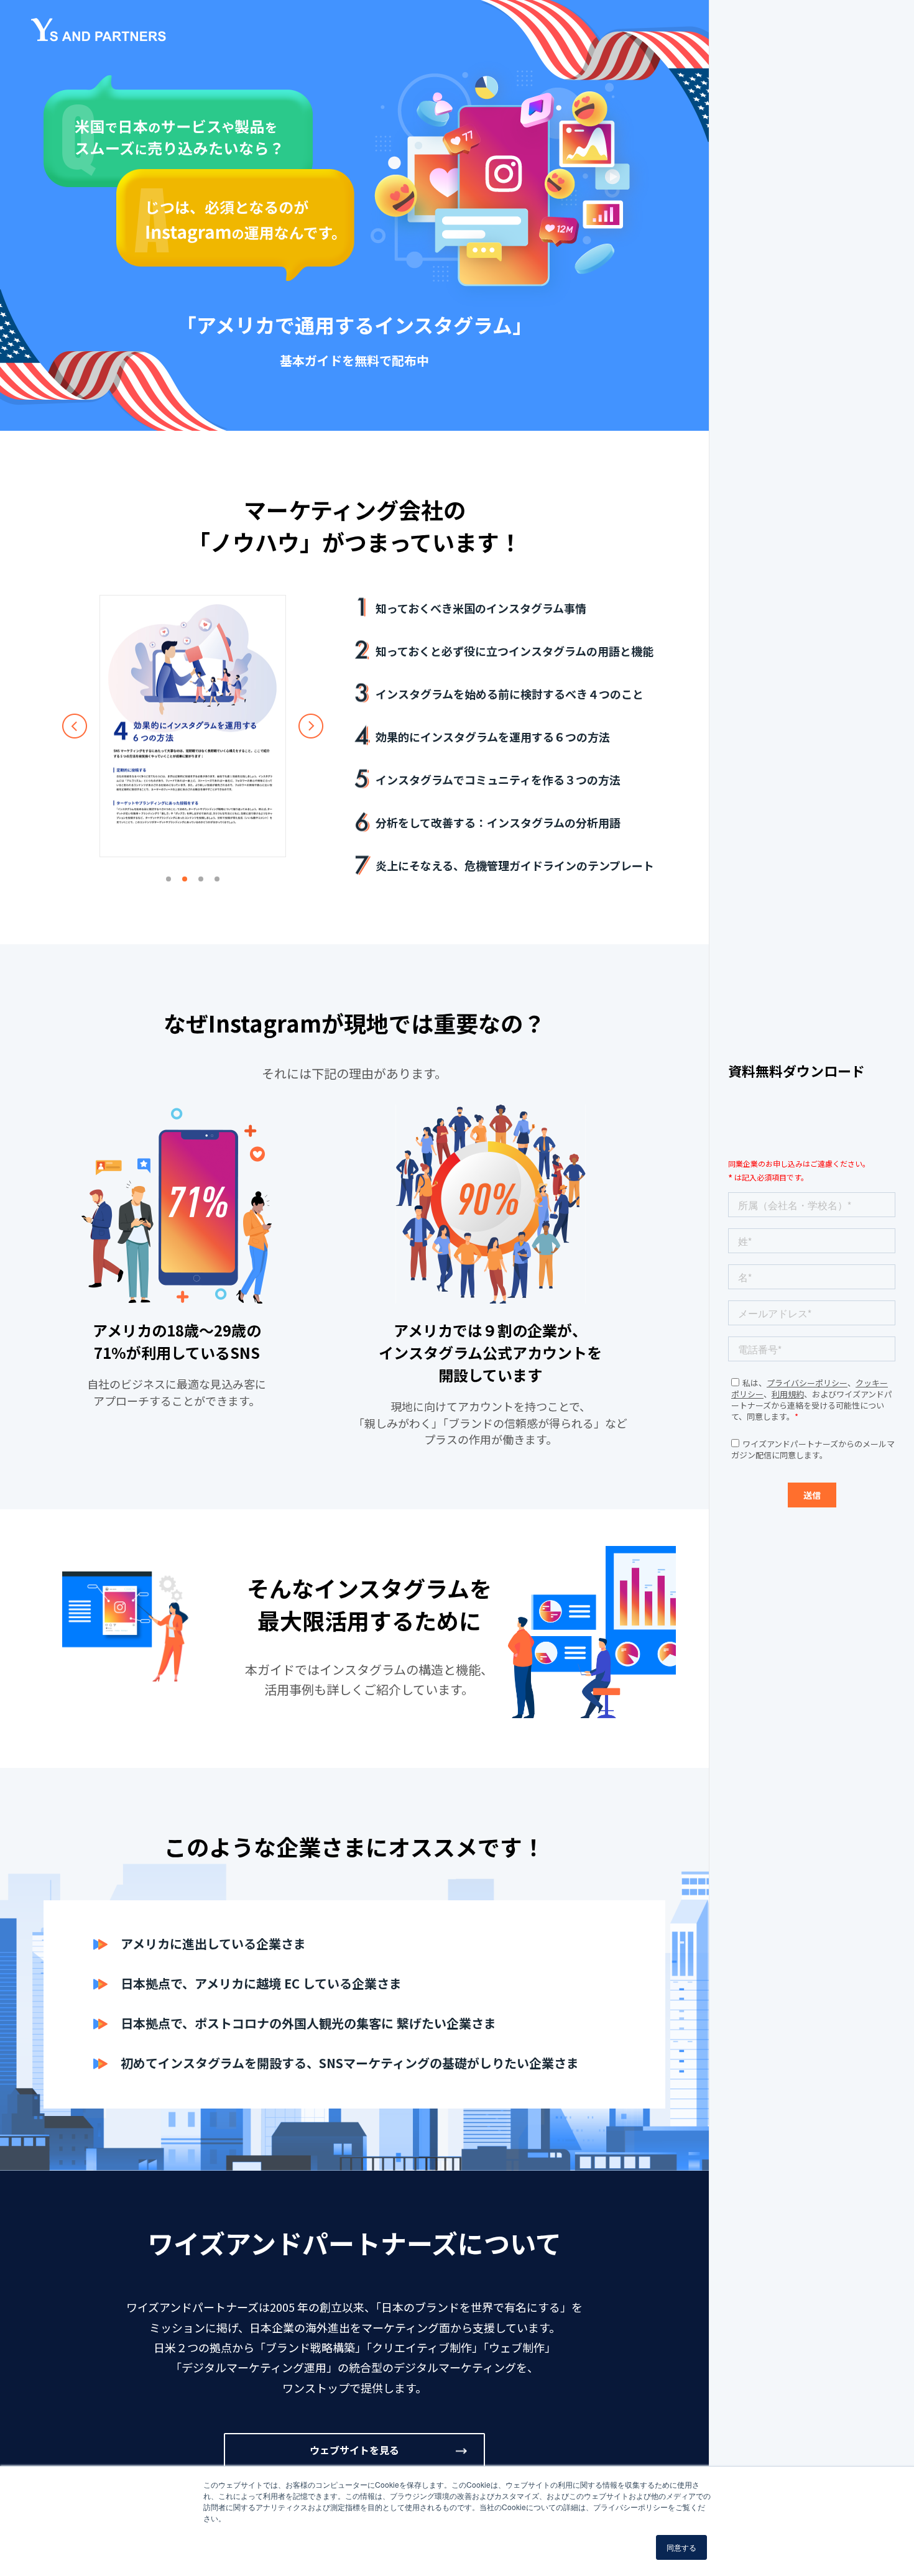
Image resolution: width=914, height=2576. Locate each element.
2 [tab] (185, 879)
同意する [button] (681, 2547)
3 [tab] (201, 879)
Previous (75, 726)
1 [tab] (168, 879)
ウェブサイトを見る (354, 2450)
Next (311, 726)
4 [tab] (217, 879)
